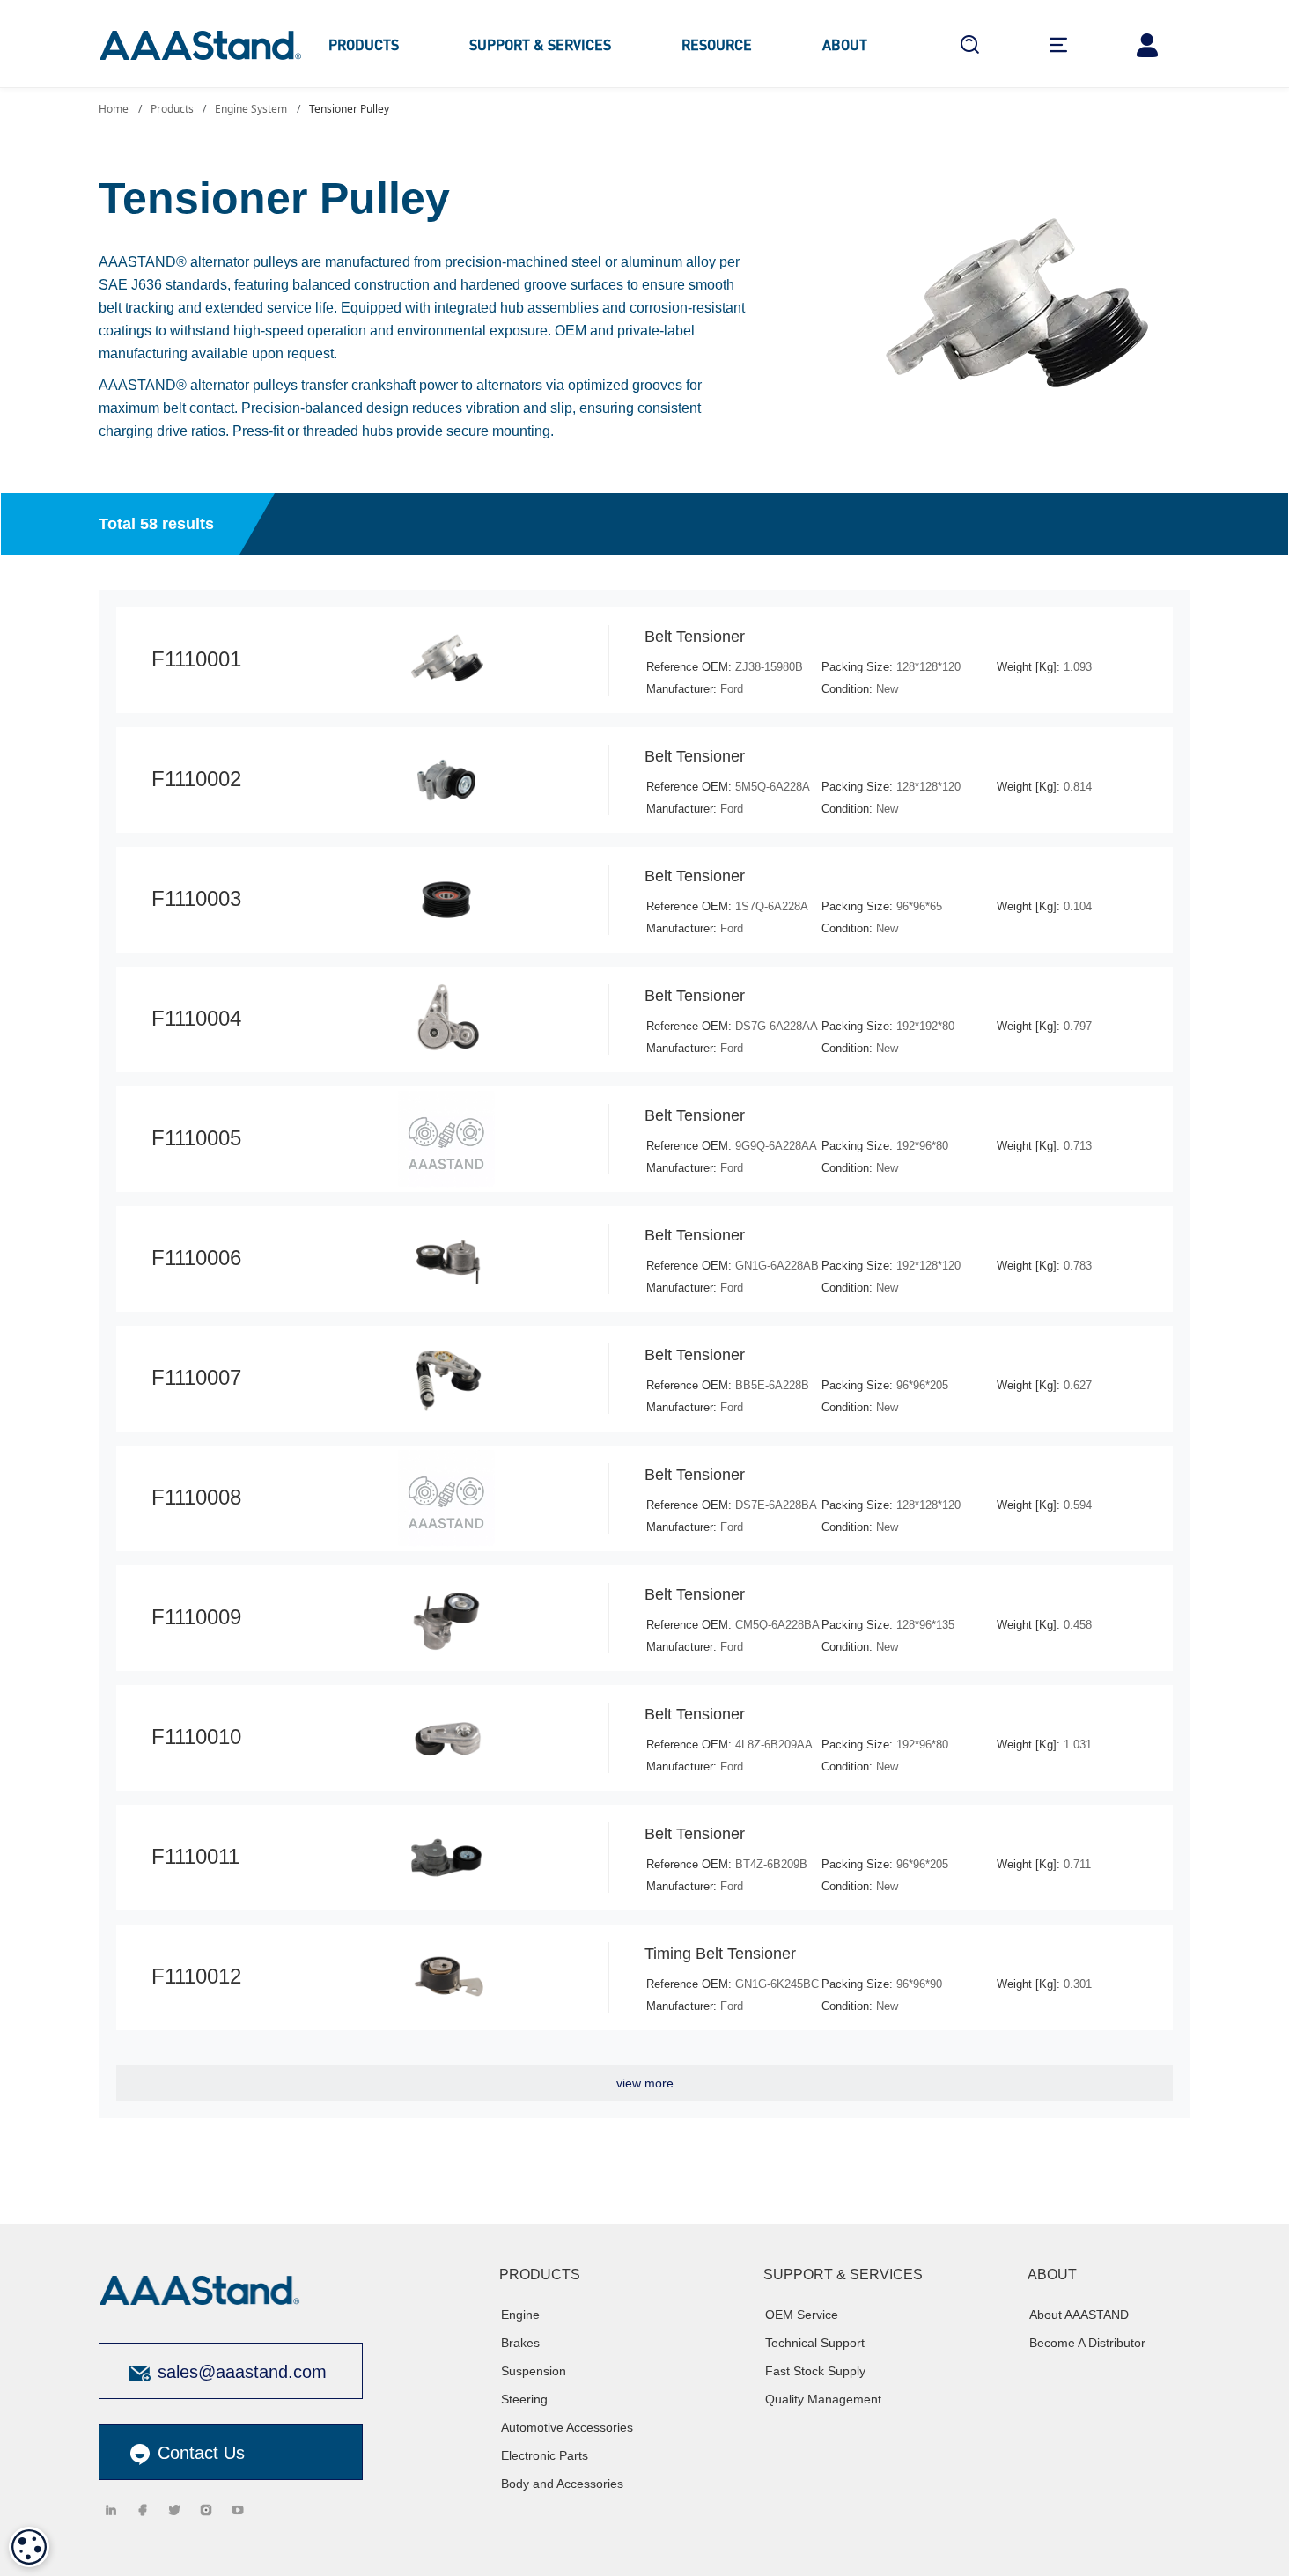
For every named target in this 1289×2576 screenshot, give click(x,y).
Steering (524, 2399)
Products (172, 109)
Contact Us (199, 2453)
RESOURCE (717, 44)
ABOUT (845, 44)
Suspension (534, 2371)
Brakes (520, 2343)
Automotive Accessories (567, 2427)
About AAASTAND (1079, 2315)
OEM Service (802, 2315)
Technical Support (815, 2343)
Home (114, 109)
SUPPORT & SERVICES (540, 44)
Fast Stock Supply (815, 2371)
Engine (520, 2315)
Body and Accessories (562, 2484)
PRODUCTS (364, 44)
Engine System (251, 109)
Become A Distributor (1087, 2343)
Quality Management (823, 2399)
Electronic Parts (545, 2455)
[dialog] (29, 2547)
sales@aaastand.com (242, 2372)
